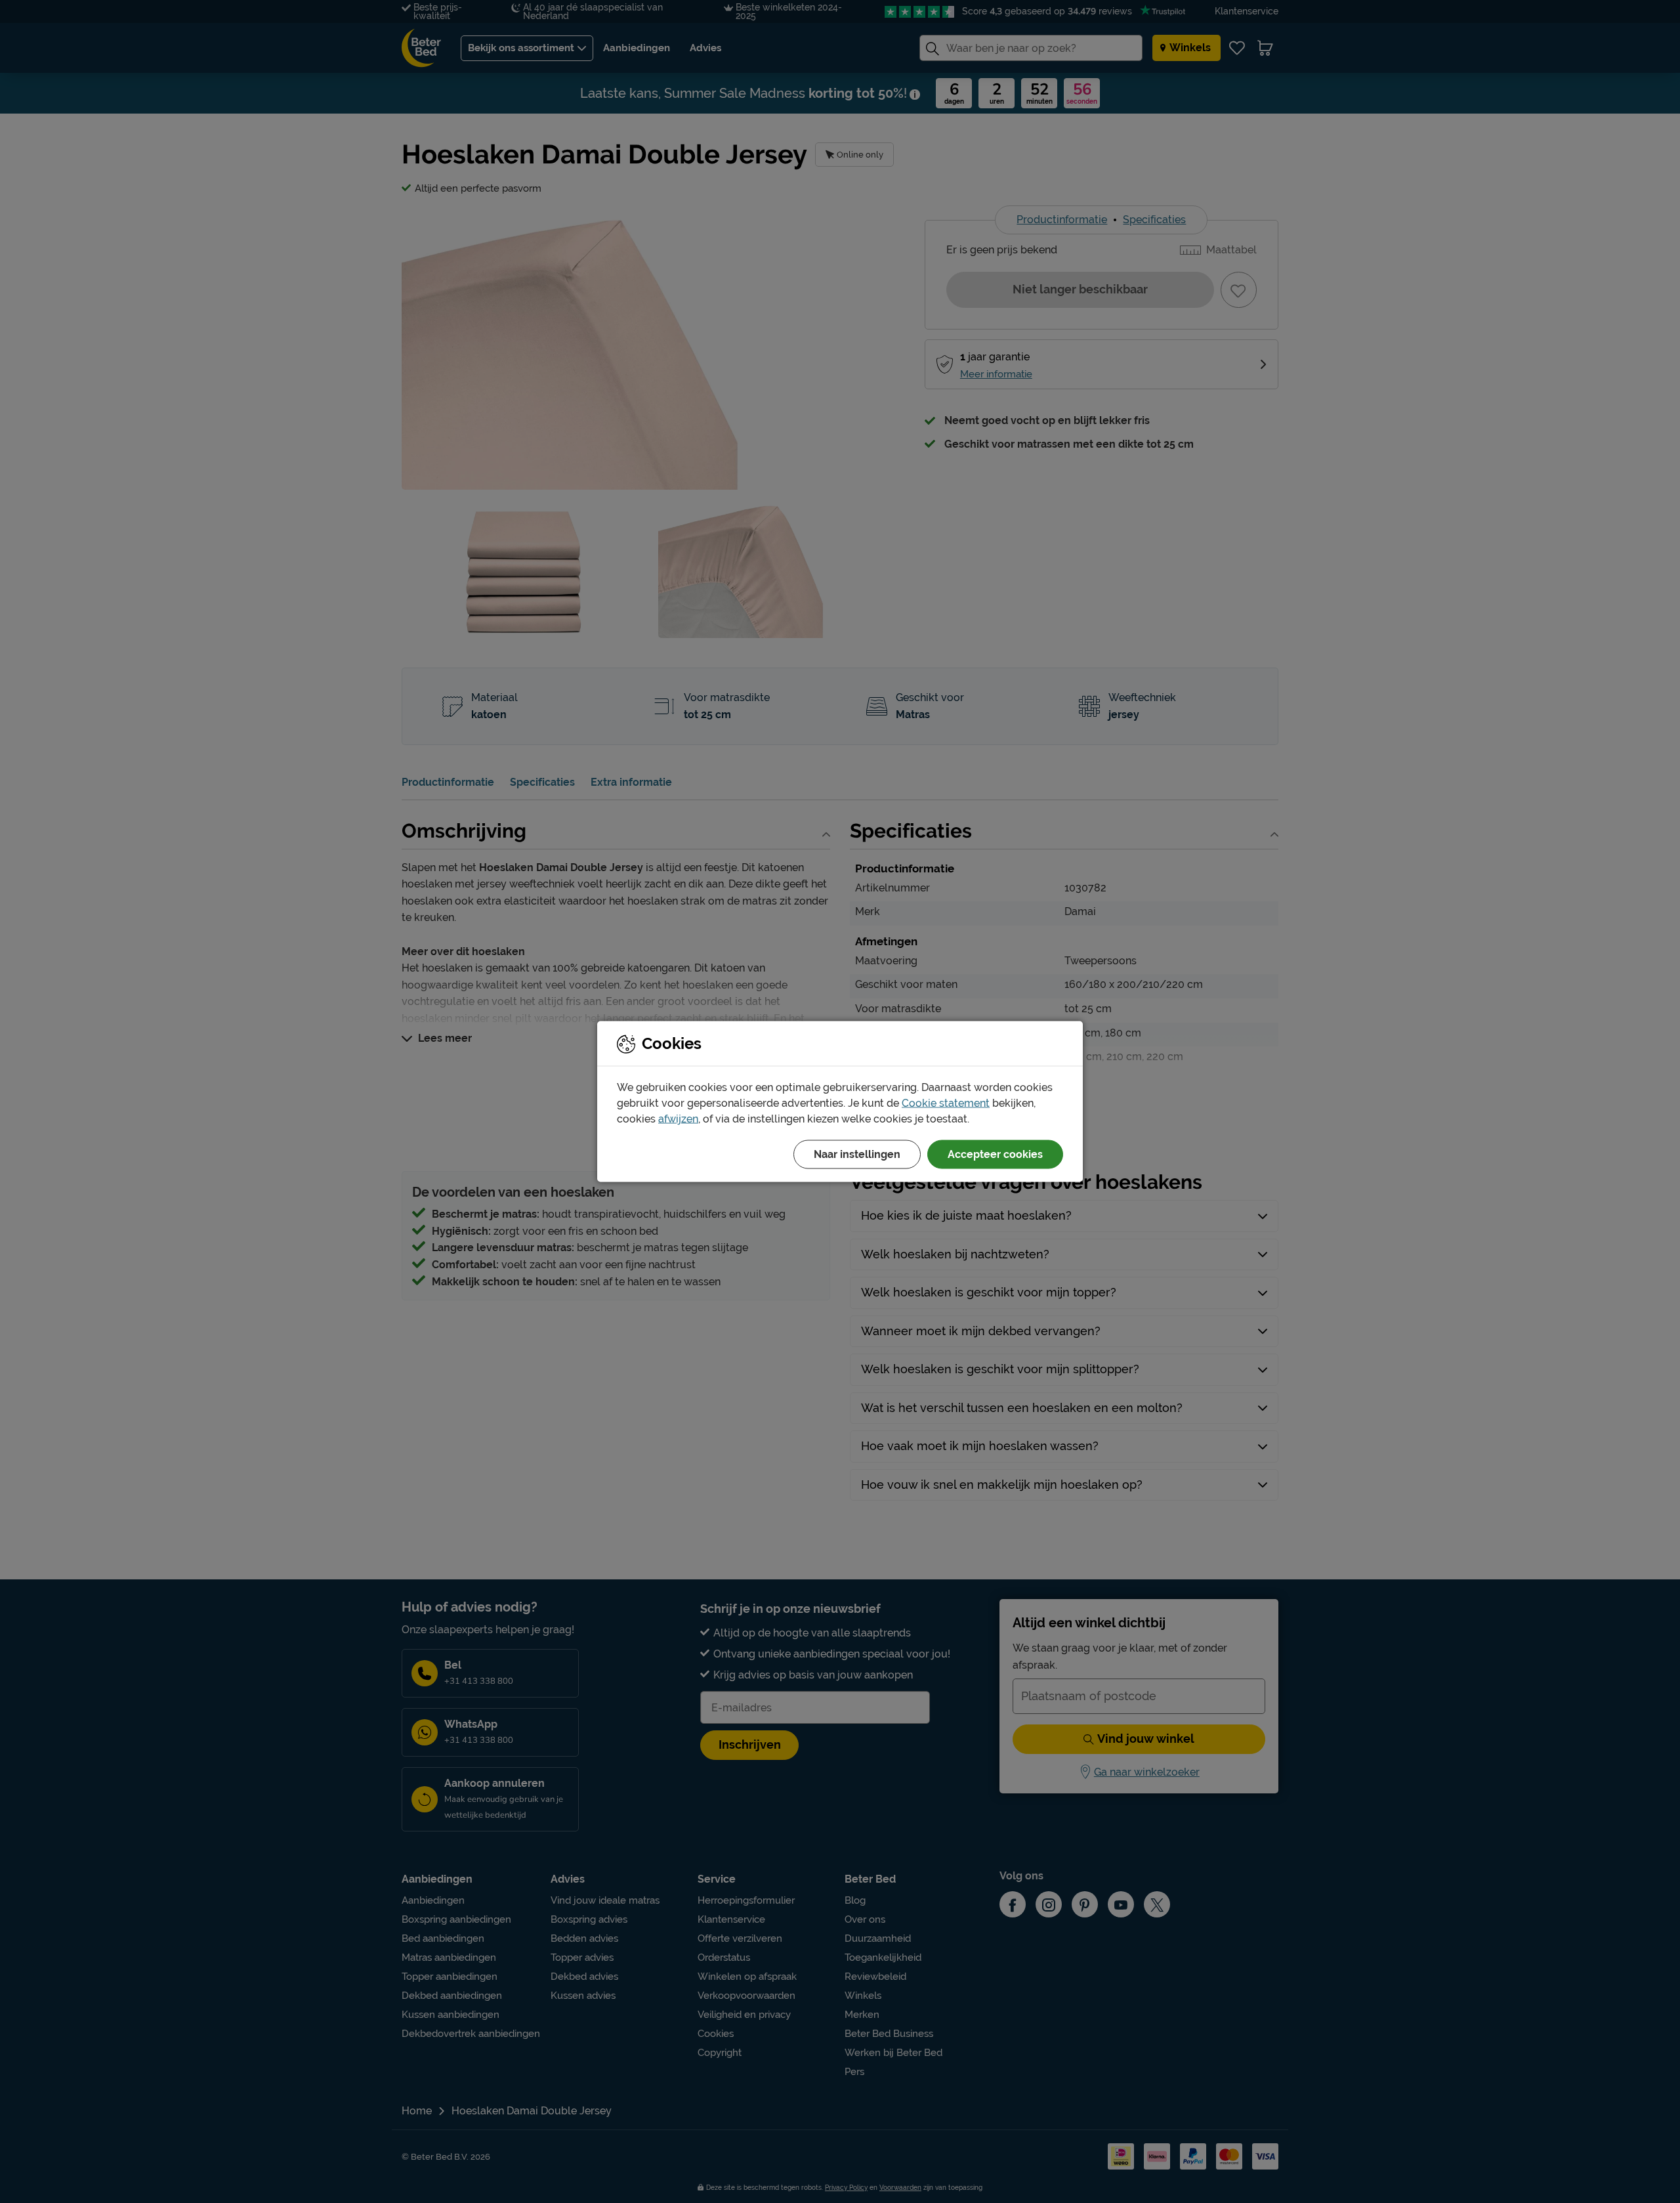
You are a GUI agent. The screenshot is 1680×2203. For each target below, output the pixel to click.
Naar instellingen (857, 1154)
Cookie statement (946, 1103)
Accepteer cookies (995, 1154)
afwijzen (678, 1119)
